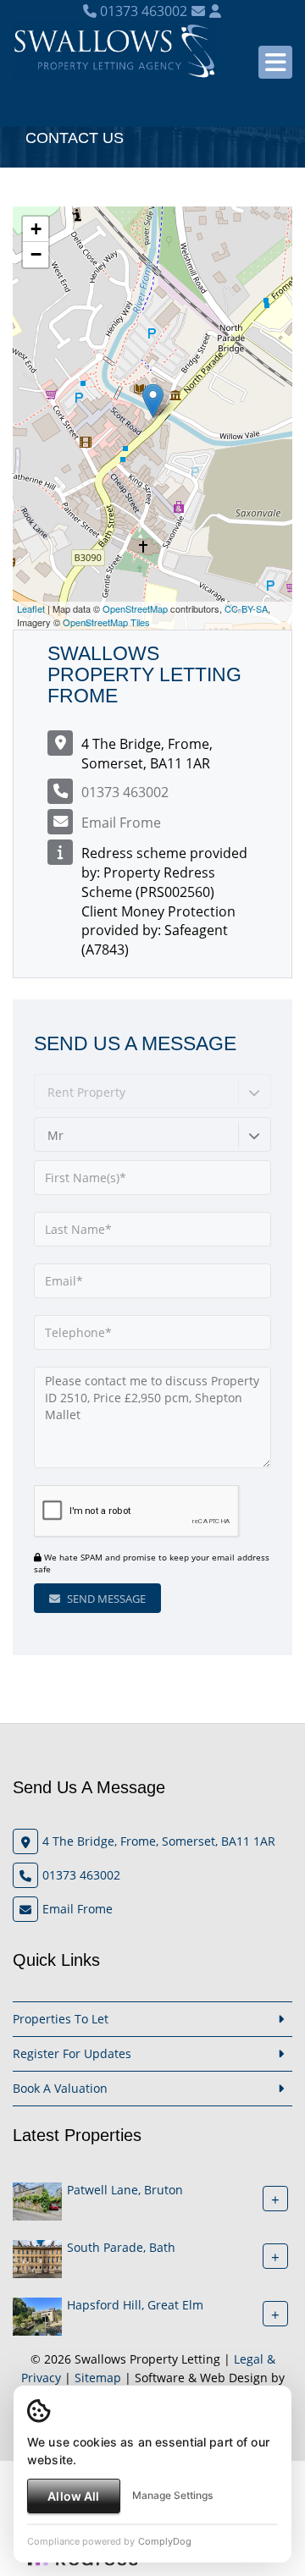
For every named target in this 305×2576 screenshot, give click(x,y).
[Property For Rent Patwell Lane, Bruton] (37, 2200)
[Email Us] (198, 11)
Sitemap (98, 2378)
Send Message (105, 1599)
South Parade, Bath (121, 2247)
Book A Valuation (60, 2088)
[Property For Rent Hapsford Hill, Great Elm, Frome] (37, 2315)
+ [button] (36, 229)
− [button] (36, 254)
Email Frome (121, 823)
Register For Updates (72, 2053)
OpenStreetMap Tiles (106, 622)
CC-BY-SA (246, 608)
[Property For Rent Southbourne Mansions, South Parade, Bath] (37, 2257)
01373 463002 (142, 11)
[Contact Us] (215, 11)
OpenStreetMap (135, 608)
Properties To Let (61, 2019)
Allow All (73, 2496)
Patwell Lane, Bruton (125, 2190)
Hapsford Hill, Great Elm (135, 2305)
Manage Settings (172, 2495)
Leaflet (31, 608)
